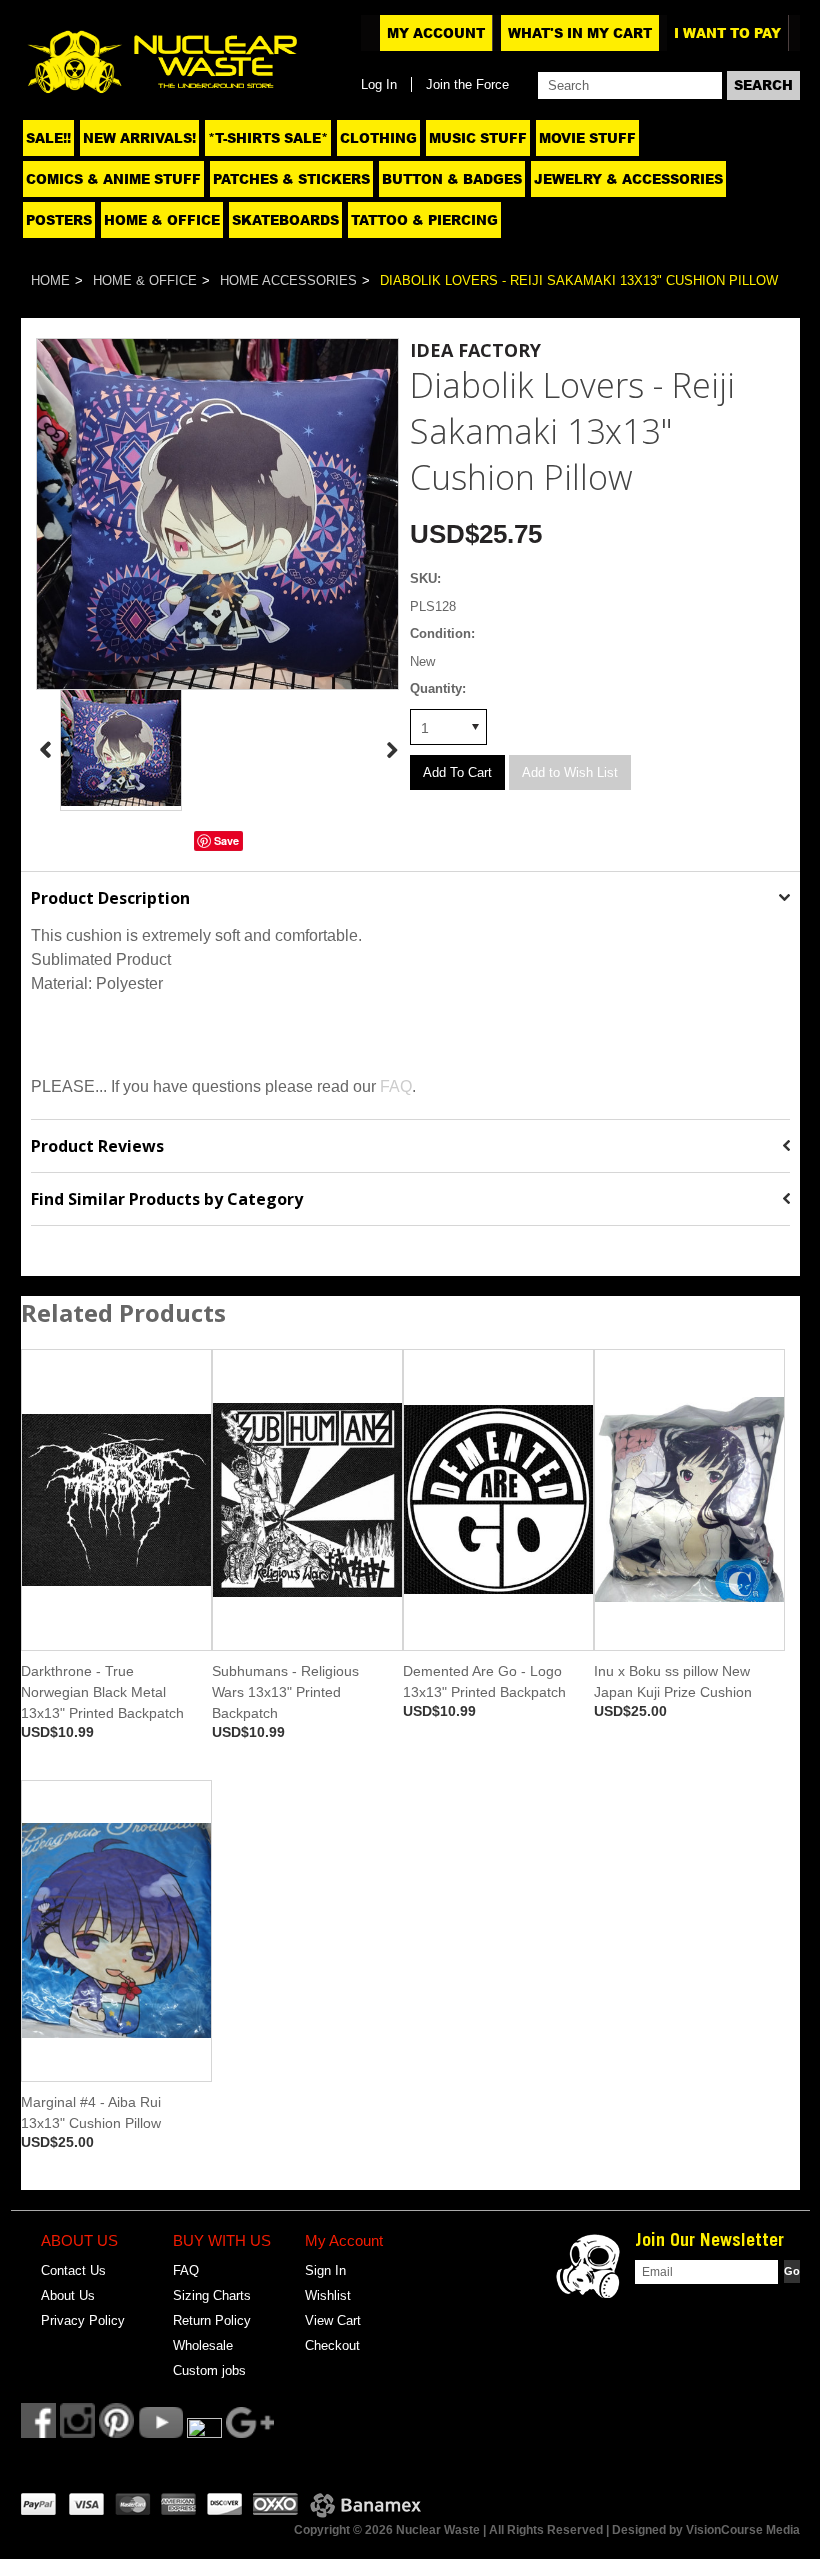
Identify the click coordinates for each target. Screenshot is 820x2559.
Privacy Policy (83, 2320)
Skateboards (285, 220)
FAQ (396, 1086)
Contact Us (73, 2270)
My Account (436, 33)
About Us (68, 2295)
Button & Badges (452, 179)
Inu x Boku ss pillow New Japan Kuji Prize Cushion (673, 1681)
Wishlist (328, 2295)
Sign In (325, 2270)
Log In (379, 84)
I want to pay (727, 33)
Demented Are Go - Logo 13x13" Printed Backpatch (484, 1681)
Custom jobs (209, 2370)
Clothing (378, 138)
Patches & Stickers (291, 179)
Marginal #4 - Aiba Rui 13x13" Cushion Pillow (91, 2112)
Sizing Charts (212, 2295)
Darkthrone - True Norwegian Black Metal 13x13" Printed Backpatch (102, 1692)
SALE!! (48, 138)
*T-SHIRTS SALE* (268, 138)
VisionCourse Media (743, 2530)
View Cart (333, 2320)
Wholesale (203, 2345)
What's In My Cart (580, 33)
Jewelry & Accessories (628, 179)
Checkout (332, 2345)
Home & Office (162, 220)
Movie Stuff (587, 138)
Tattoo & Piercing (424, 220)
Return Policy (212, 2320)
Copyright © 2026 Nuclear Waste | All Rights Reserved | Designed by (490, 2530)
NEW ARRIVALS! (139, 138)
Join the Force (467, 84)
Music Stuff (478, 138)
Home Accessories (288, 280)
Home (50, 280)
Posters (59, 220)
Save (226, 840)
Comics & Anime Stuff (113, 179)
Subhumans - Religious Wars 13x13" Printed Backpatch (285, 1692)
